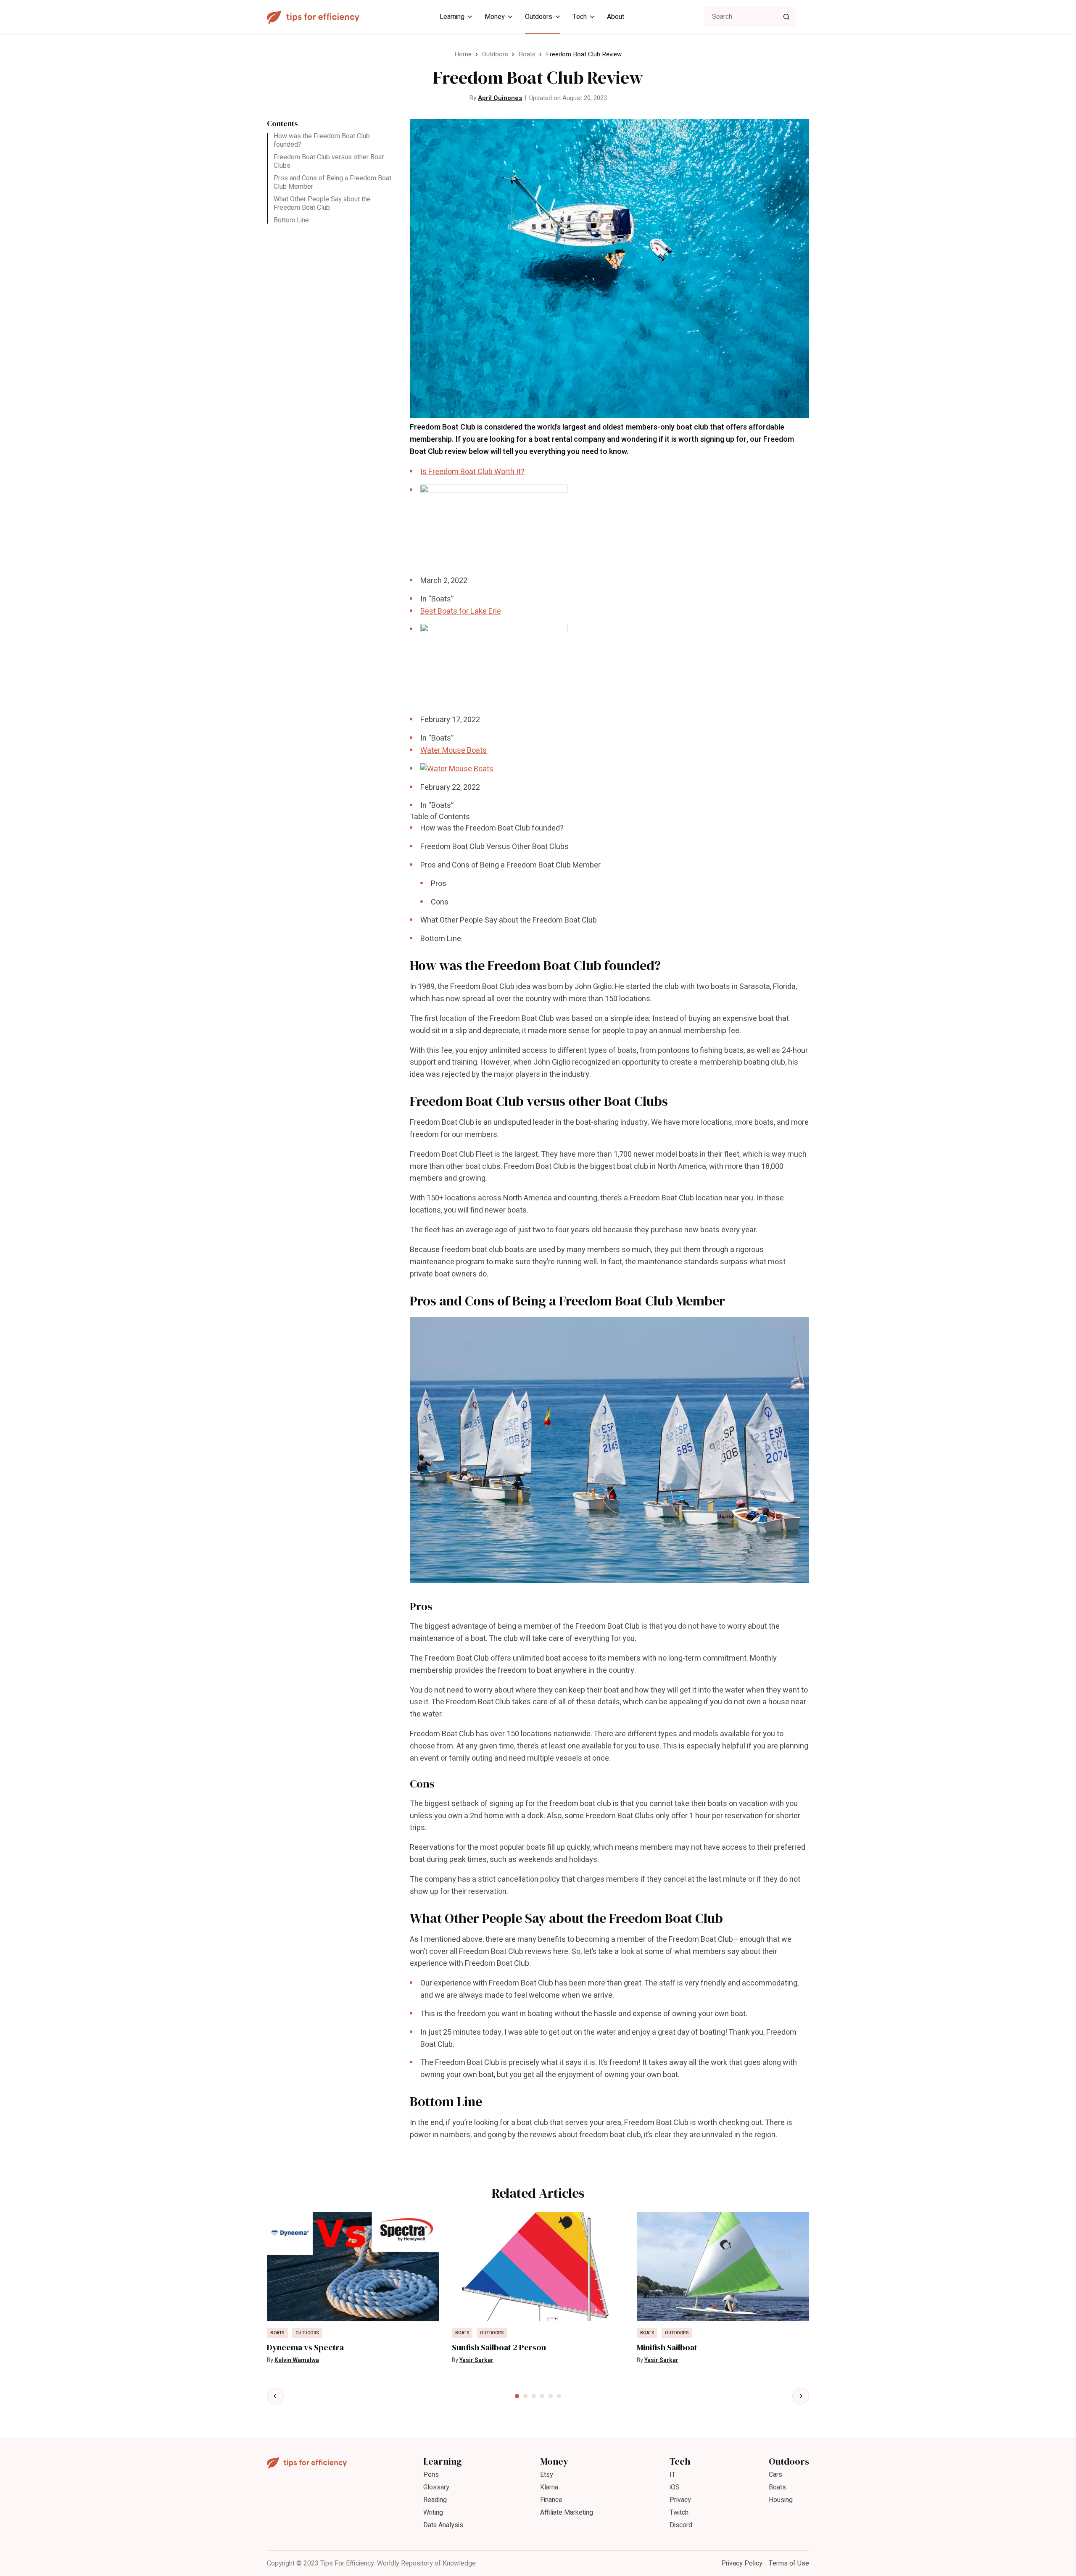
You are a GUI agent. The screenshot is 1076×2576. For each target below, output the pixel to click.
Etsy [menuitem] (547, 2475)
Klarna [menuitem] (549, 2487)
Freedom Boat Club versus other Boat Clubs (329, 161)
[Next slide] (801, 2396)
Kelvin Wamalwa (297, 2360)
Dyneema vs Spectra (305, 2348)
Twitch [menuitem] (679, 2513)
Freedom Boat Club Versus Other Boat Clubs (494, 847)
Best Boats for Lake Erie (461, 611)
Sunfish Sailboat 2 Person (499, 2348)
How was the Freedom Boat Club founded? (322, 140)
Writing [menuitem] (433, 2513)
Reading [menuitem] (435, 2500)
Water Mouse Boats (454, 750)
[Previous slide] (275, 2396)
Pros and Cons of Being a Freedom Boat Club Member (332, 182)
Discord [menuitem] (681, 2525)
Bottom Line (291, 220)
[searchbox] (750, 17)
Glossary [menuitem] (436, 2487)
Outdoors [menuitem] (539, 17)
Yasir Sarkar (476, 2360)
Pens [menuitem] (431, 2475)
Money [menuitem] (495, 17)
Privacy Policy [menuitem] (742, 2563)
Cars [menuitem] (775, 2475)
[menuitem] (609, 536)
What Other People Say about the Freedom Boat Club (322, 203)
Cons (440, 902)
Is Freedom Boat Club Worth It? (472, 472)
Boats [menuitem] (777, 2487)
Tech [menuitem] (580, 17)
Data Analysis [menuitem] (443, 2525)
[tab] (517, 2396)
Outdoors (495, 54)
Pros (439, 884)
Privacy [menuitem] (680, 2500)
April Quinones (500, 98)
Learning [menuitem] (452, 17)
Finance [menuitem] (551, 2500)
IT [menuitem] (672, 2475)
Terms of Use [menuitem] (789, 2563)
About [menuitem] (616, 17)
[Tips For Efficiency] (313, 17)
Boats (527, 54)
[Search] (786, 17)
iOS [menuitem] (675, 2487)
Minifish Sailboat (667, 2348)
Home (463, 54)
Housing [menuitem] (781, 2500)
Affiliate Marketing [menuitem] (567, 2513)
